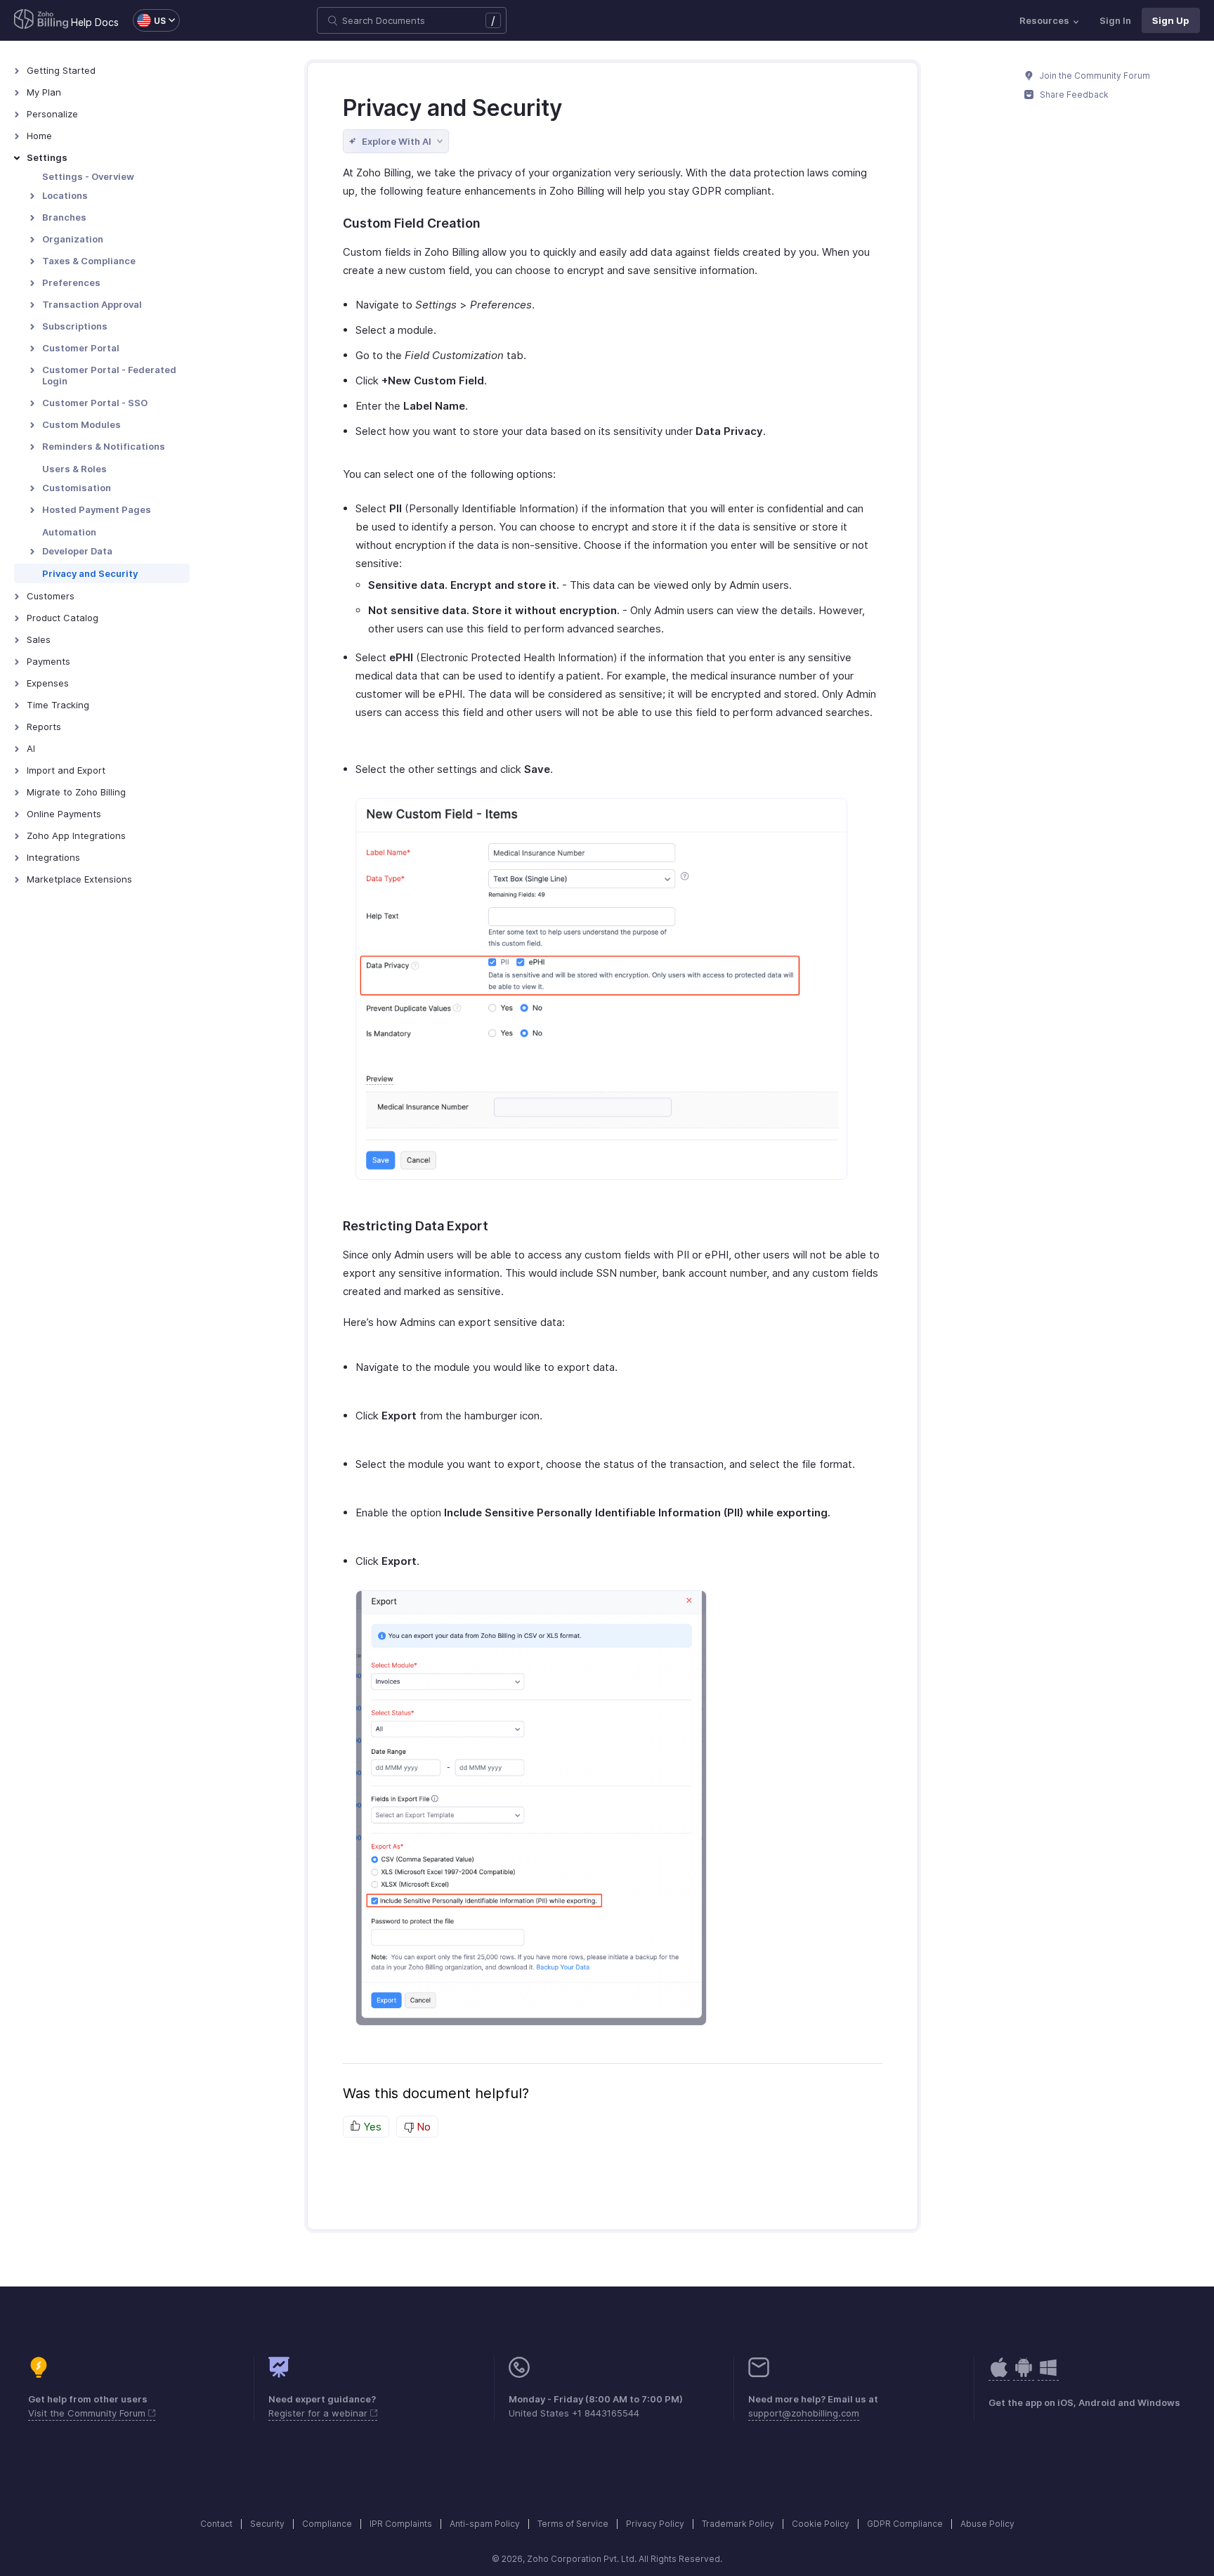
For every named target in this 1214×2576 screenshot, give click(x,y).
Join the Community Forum (1094, 76)
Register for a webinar (319, 2413)
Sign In (1115, 20)
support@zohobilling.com (804, 2413)
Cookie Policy (821, 2524)
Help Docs (95, 22)
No (422, 2127)
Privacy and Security (90, 573)
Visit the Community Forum (88, 2413)
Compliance (327, 2524)
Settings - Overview (88, 176)
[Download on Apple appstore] (1024, 2375)
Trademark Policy (738, 2524)
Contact (216, 2524)
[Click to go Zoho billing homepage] (41, 20)
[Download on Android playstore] (999, 2375)
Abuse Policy (987, 2524)
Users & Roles (74, 469)
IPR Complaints (401, 2524)
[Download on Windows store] (1048, 2375)
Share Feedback (1073, 95)
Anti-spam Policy (485, 2524)
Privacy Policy (655, 2524)
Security (267, 2524)
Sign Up (1171, 20)
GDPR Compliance (905, 2524)
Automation (69, 532)
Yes (371, 2127)
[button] (149, 20)
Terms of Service (573, 2524)
